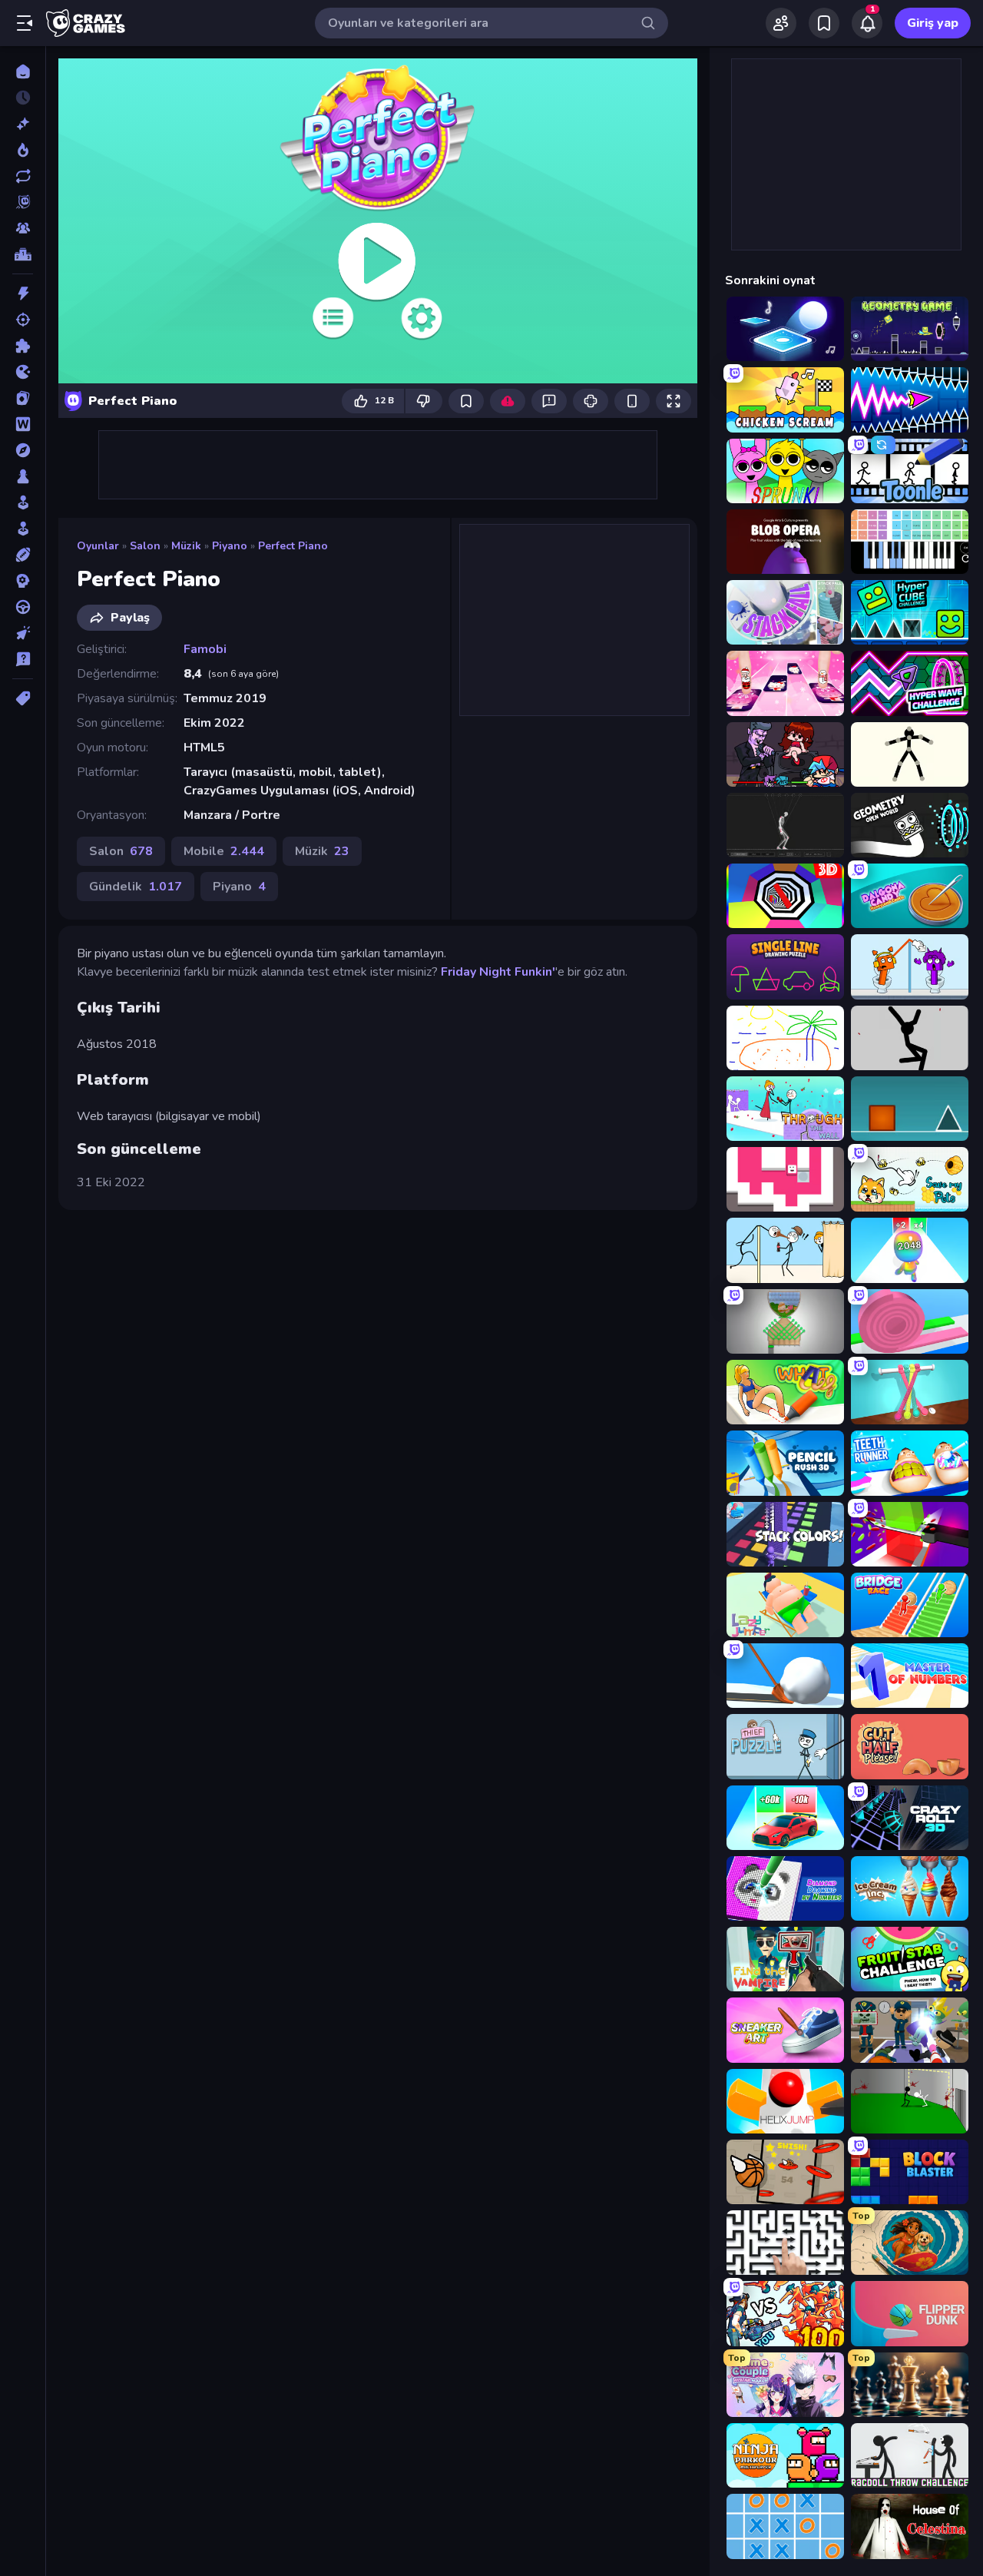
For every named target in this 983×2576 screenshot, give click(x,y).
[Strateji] (23, 581)
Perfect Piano (293, 546)
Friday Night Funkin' (498, 972)
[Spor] (23, 555)
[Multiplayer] (23, 228)
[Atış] (23, 320)
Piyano (230, 546)
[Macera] (23, 450)
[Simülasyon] (23, 529)
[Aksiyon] (23, 293)
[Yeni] (23, 124)
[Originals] (23, 202)
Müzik (186, 546)
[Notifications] (867, 23)
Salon (145, 546)
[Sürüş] (23, 607)
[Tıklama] (23, 633)
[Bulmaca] (23, 346)
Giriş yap (933, 23)
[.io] (23, 372)
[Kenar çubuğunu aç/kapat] (25, 23)
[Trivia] (23, 659)
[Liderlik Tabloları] (23, 254)
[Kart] (23, 398)
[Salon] (23, 502)
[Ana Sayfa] (23, 71)
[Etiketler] (23, 698)
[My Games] (824, 23)
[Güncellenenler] (23, 176)
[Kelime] (23, 424)
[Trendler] (23, 150)
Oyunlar (98, 546)
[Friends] (781, 23)
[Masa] (23, 476)
